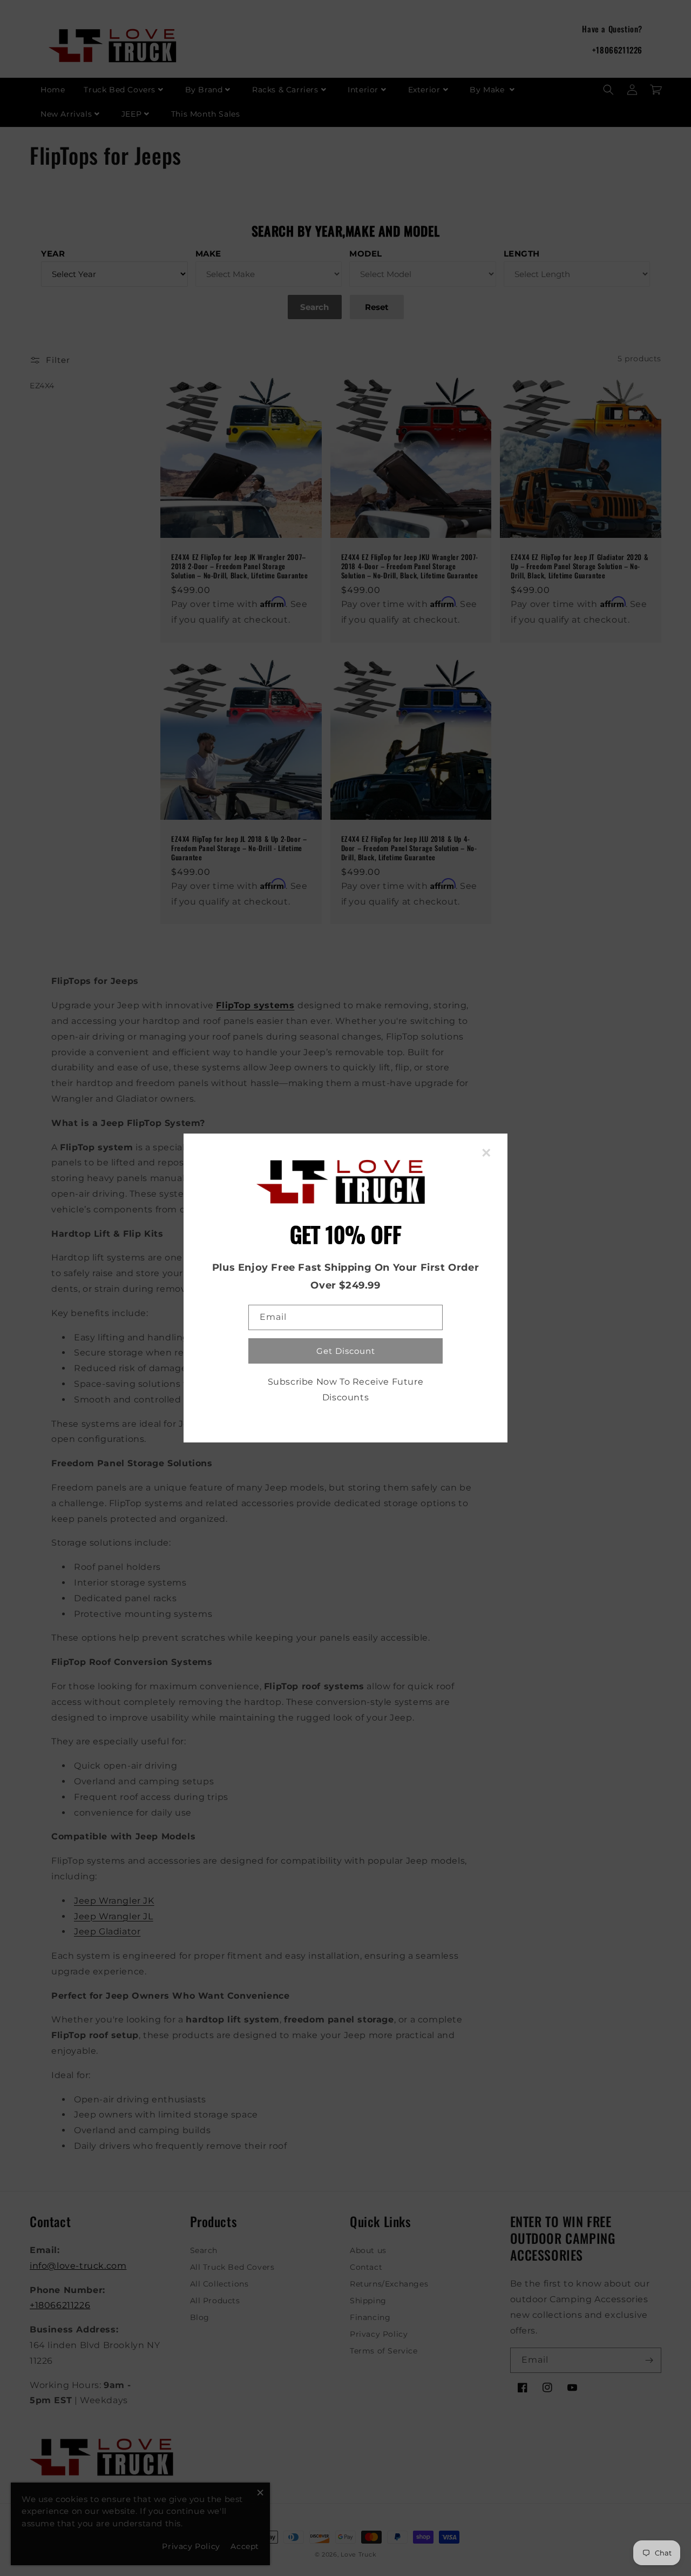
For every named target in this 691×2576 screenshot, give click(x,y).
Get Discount (346, 1351)
